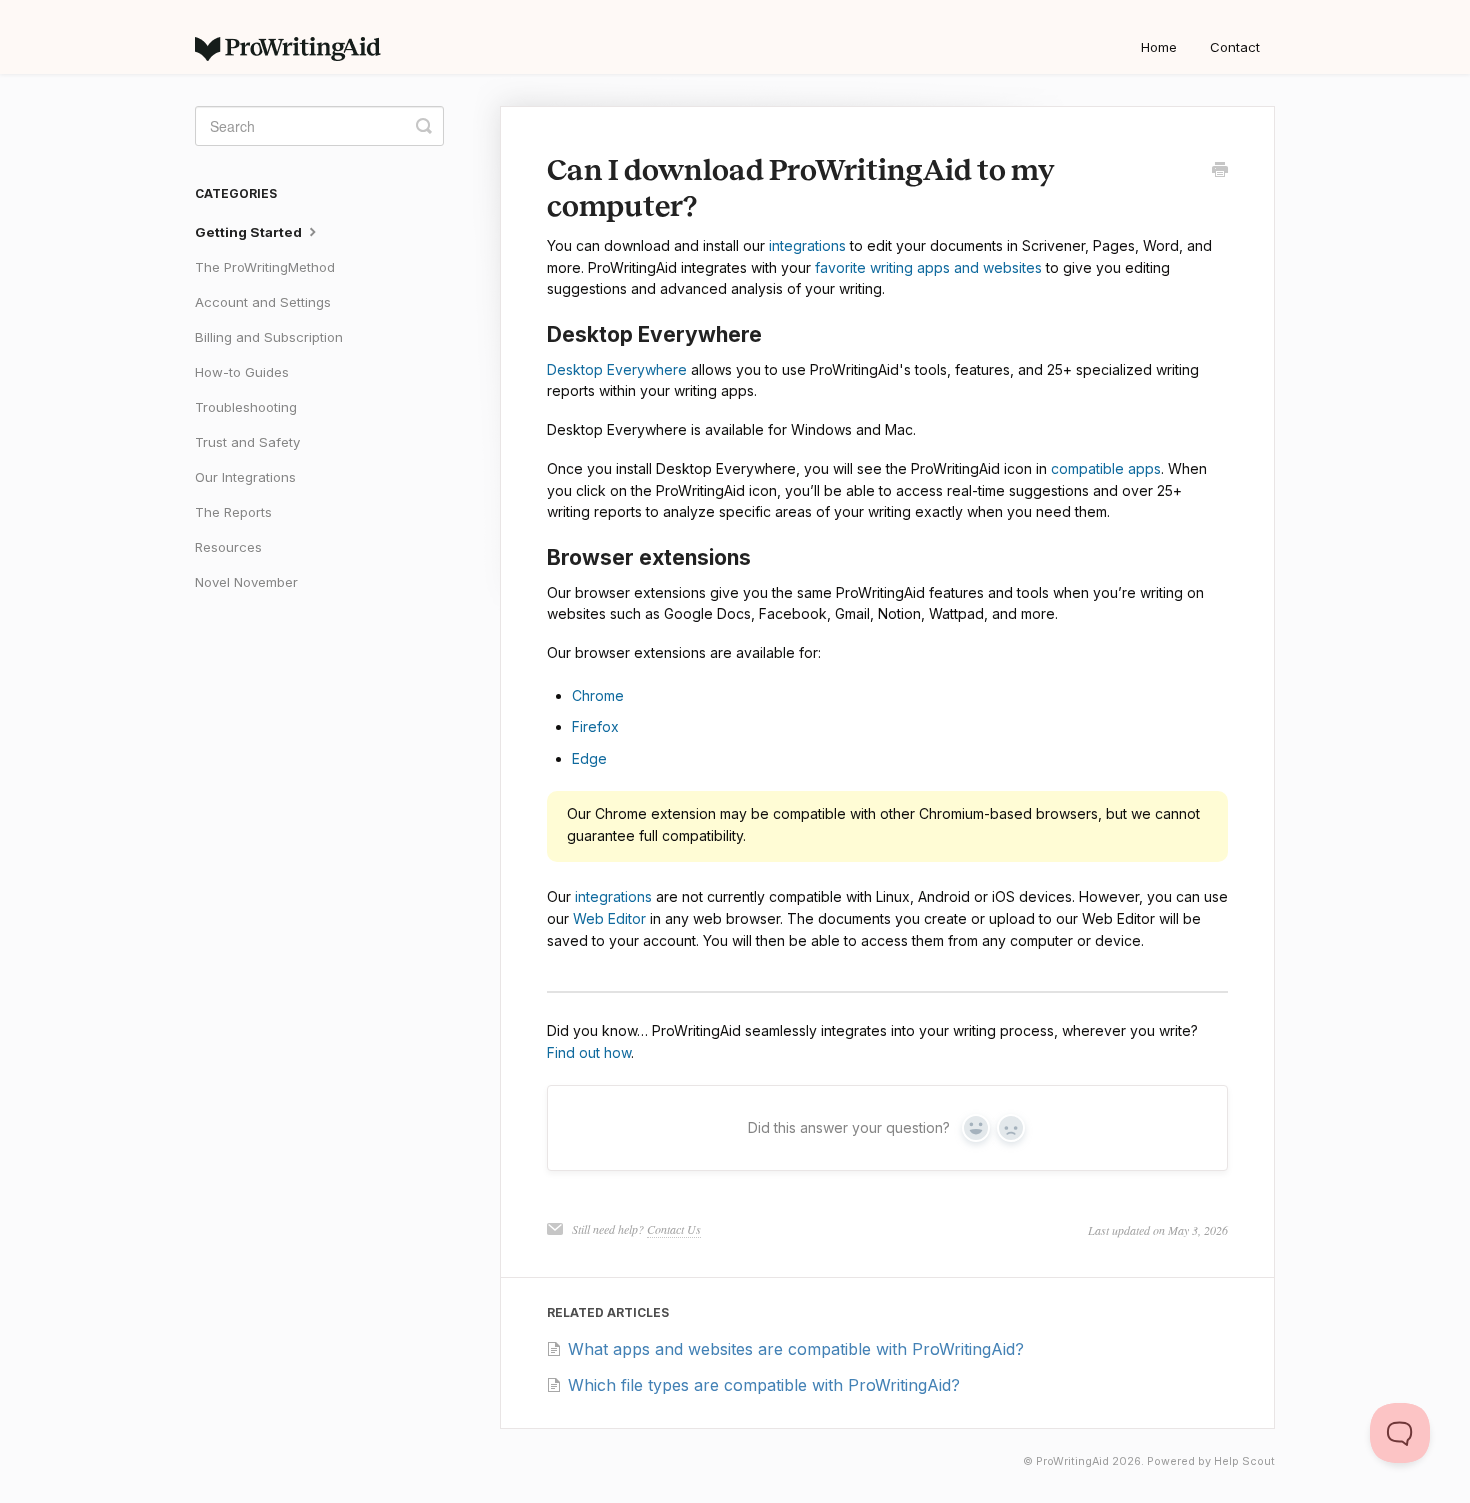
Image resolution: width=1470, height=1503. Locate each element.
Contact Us (674, 1229)
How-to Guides (242, 372)
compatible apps (1106, 468)
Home (1159, 47)
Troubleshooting (246, 407)
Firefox (595, 726)
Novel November (246, 582)
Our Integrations (245, 477)
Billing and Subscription (269, 337)
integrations (807, 245)
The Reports (233, 512)
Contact (1235, 47)
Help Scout (1244, 1461)
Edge (589, 758)
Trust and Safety (247, 442)
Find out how (589, 1052)
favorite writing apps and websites (928, 267)
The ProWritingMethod (265, 267)
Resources (228, 547)
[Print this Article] (1220, 171)
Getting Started (250, 232)
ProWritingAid (1072, 1461)
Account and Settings (263, 302)
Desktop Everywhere (617, 369)
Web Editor (609, 918)
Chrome (598, 695)
